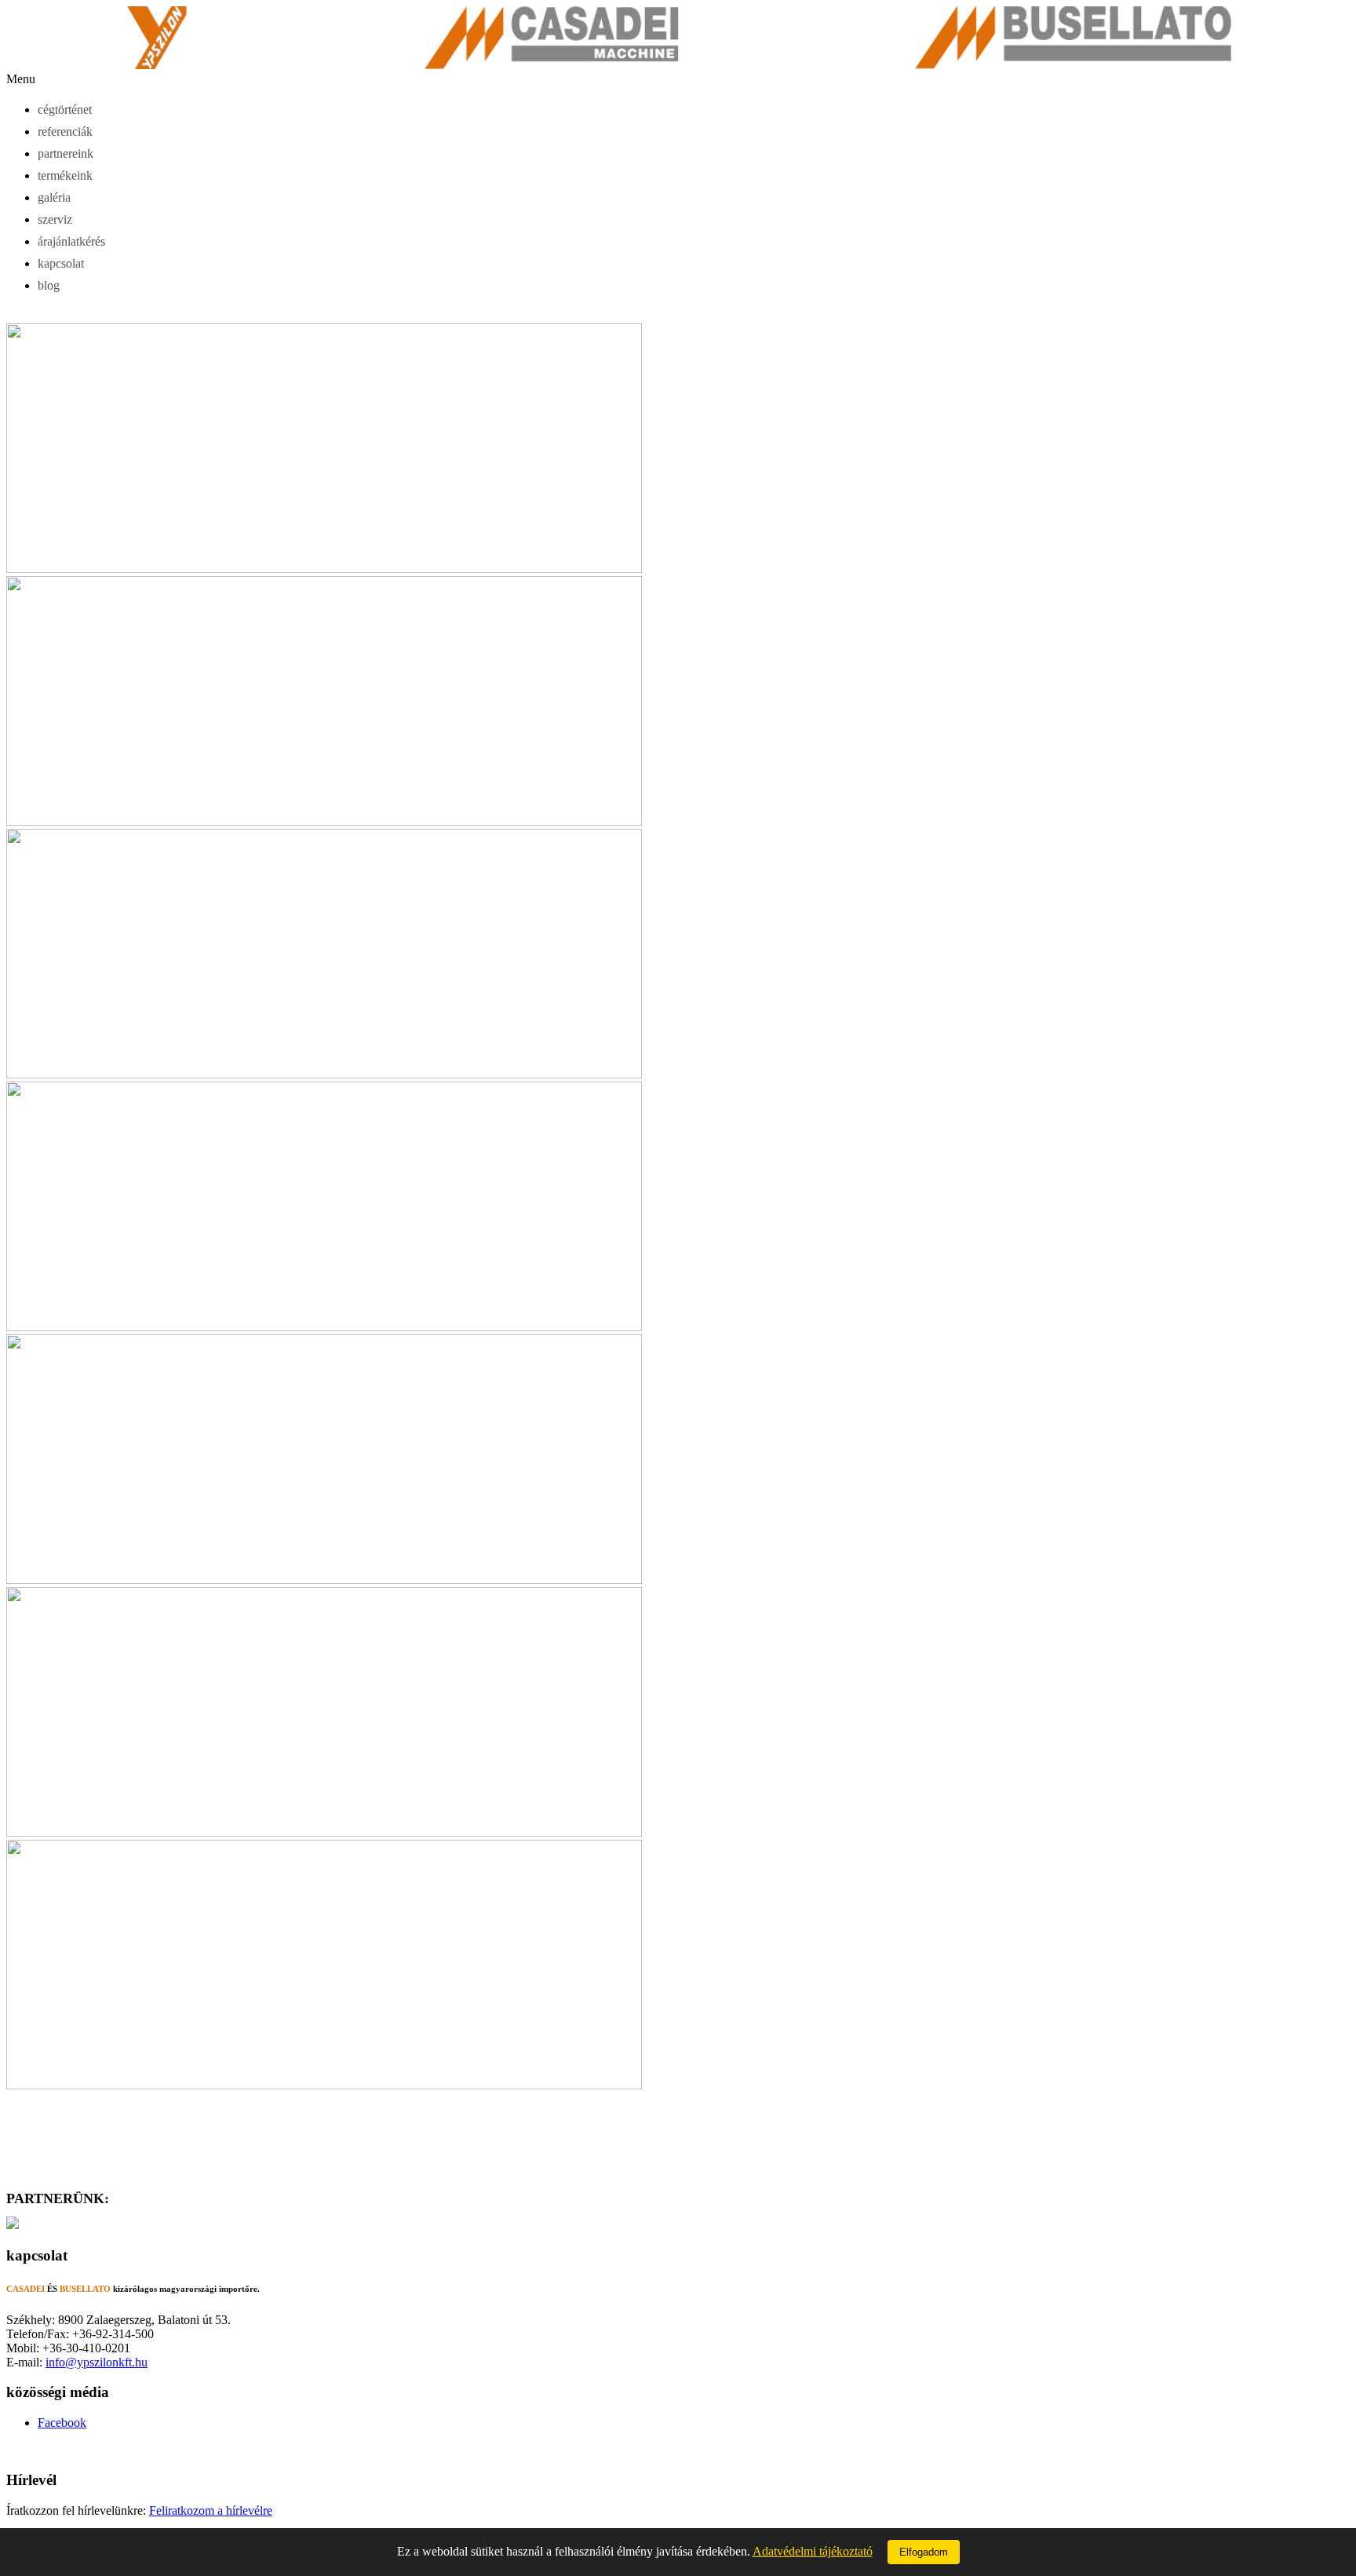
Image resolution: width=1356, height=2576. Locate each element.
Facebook (62, 2423)
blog (49, 285)
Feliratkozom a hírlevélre (211, 2510)
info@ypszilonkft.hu (97, 2362)
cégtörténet (65, 109)
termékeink (65, 175)
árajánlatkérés (71, 241)
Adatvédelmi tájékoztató (813, 2551)
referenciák (65, 131)
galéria (54, 197)
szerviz (55, 219)
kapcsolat (61, 263)
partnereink (66, 153)
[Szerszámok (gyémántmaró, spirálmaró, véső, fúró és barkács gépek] (13, 2225)
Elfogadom (924, 2552)
